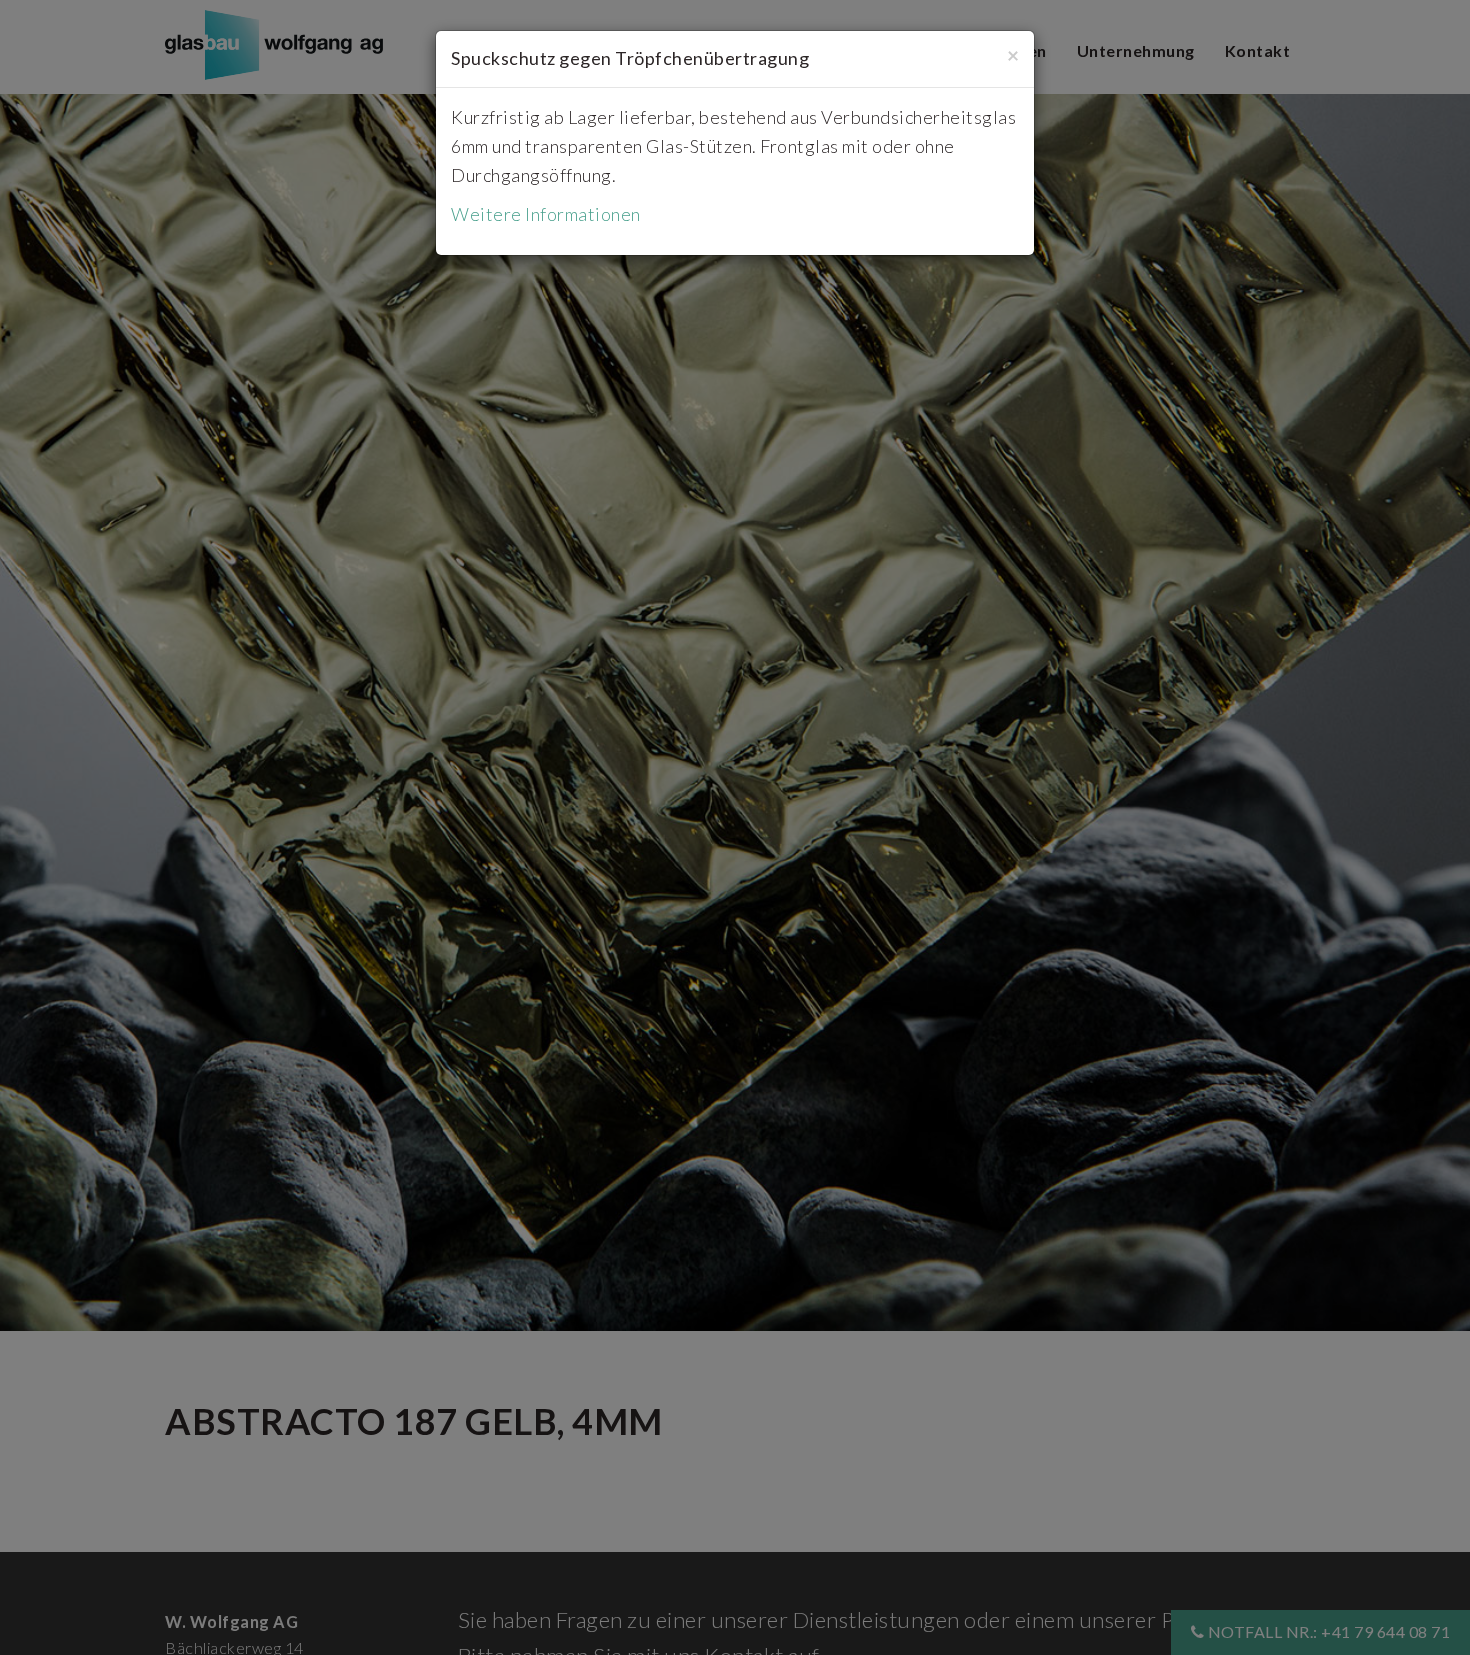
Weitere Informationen (546, 214)
